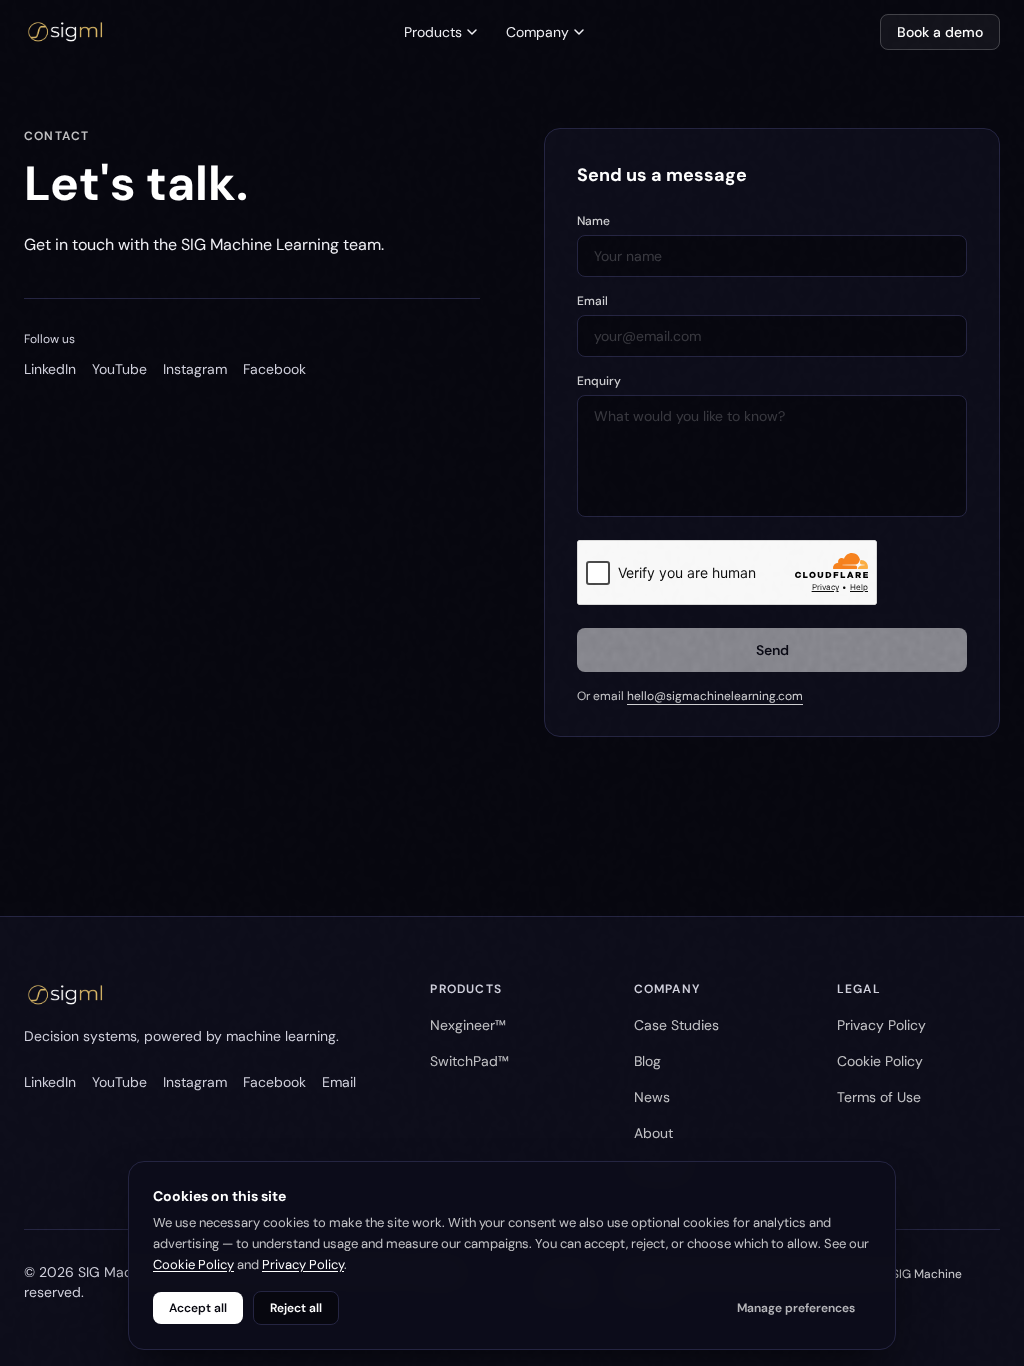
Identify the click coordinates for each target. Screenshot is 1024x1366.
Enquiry (599, 381)
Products (433, 32)
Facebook (274, 369)
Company (537, 32)
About (653, 1133)
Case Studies (676, 1025)
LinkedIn (50, 369)
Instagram (195, 369)
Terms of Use (879, 1097)
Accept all (198, 1308)
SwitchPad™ (469, 1061)
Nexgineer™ (468, 1025)
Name (593, 221)
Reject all (296, 1308)
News (652, 1097)
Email (592, 301)
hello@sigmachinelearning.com (715, 696)
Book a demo (940, 32)
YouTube (119, 369)
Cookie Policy (880, 1061)
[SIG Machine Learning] (66, 32)
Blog (647, 1061)
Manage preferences (796, 1308)
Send (772, 650)
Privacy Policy (881, 1025)
